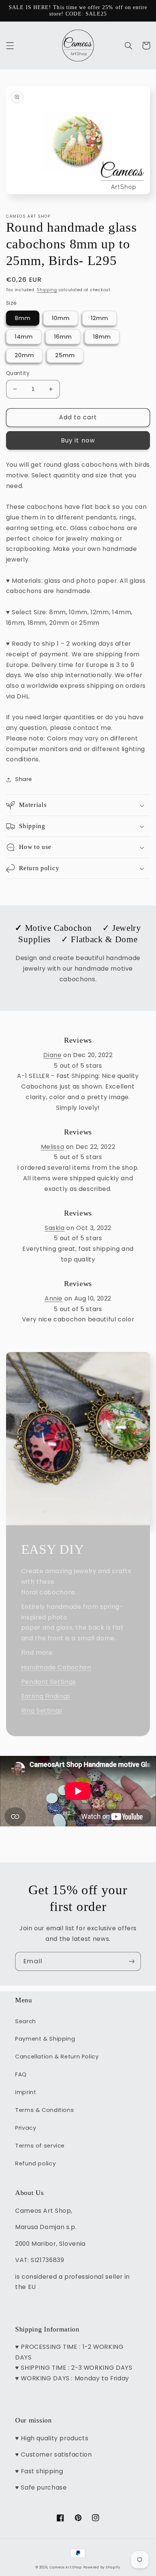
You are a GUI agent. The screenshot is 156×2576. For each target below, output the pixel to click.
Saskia (55, 1228)
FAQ (21, 2074)
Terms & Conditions (44, 2110)
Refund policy (35, 2163)
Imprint (26, 2092)
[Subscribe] (132, 1961)
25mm (65, 355)
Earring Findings (46, 1696)
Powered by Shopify (102, 2567)
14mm (24, 337)
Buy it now (78, 440)
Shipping (47, 290)
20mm (24, 355)
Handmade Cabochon (56, 1667)
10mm (61, 318)
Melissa (52, 1147)
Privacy (26, 2128)
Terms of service (40, 2146)
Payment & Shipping (45, 2039)
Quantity (18, 373)
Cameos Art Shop (66, 2567)
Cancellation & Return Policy (57, 2057)
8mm (23, 318)
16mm (63, 337)
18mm (102, 337)
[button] (10, 45)
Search (26, 2021)
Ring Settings (42, 1711)
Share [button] (24, 779)
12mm (100, 318)
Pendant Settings (49, 1682)
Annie (54, 1298)
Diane (52, 1055)
